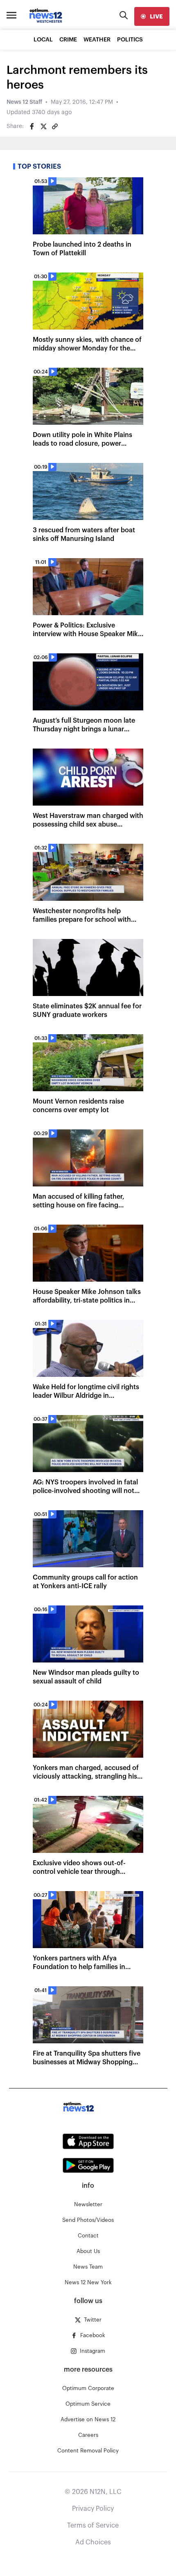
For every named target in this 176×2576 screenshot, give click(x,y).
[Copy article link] (55, 126)
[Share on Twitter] (43, 126)
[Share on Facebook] (32, 126)
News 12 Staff (24, 102)
